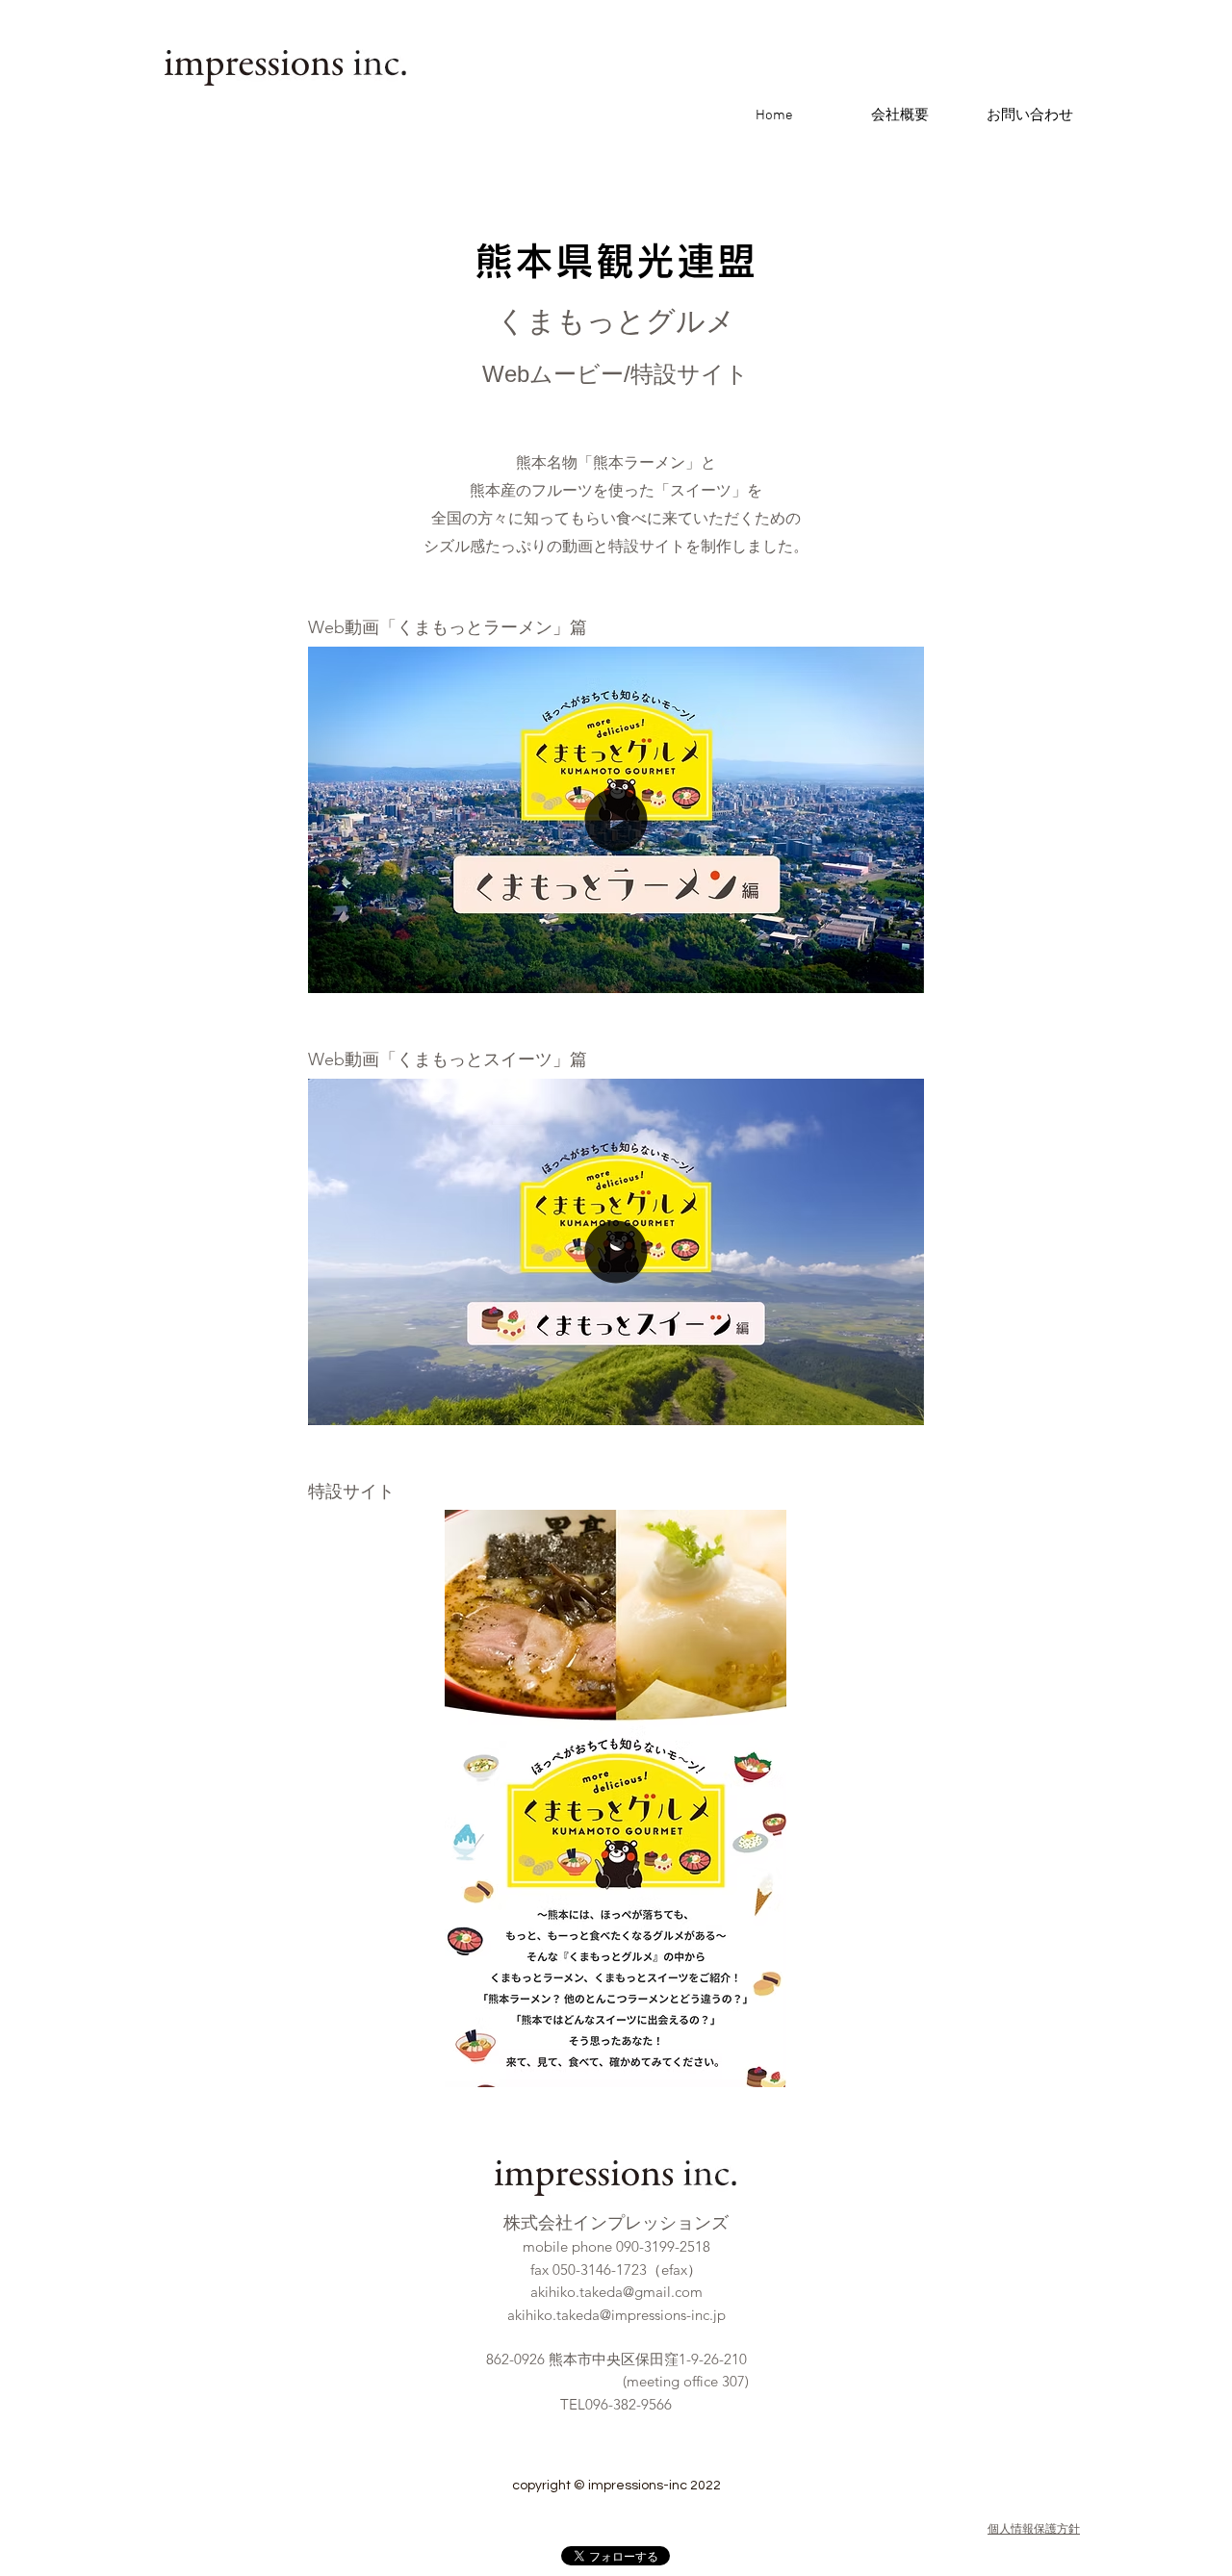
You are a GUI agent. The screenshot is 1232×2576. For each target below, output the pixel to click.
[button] (899, 972)
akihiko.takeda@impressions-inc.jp (616, 2315)
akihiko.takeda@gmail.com (616, 2292)
